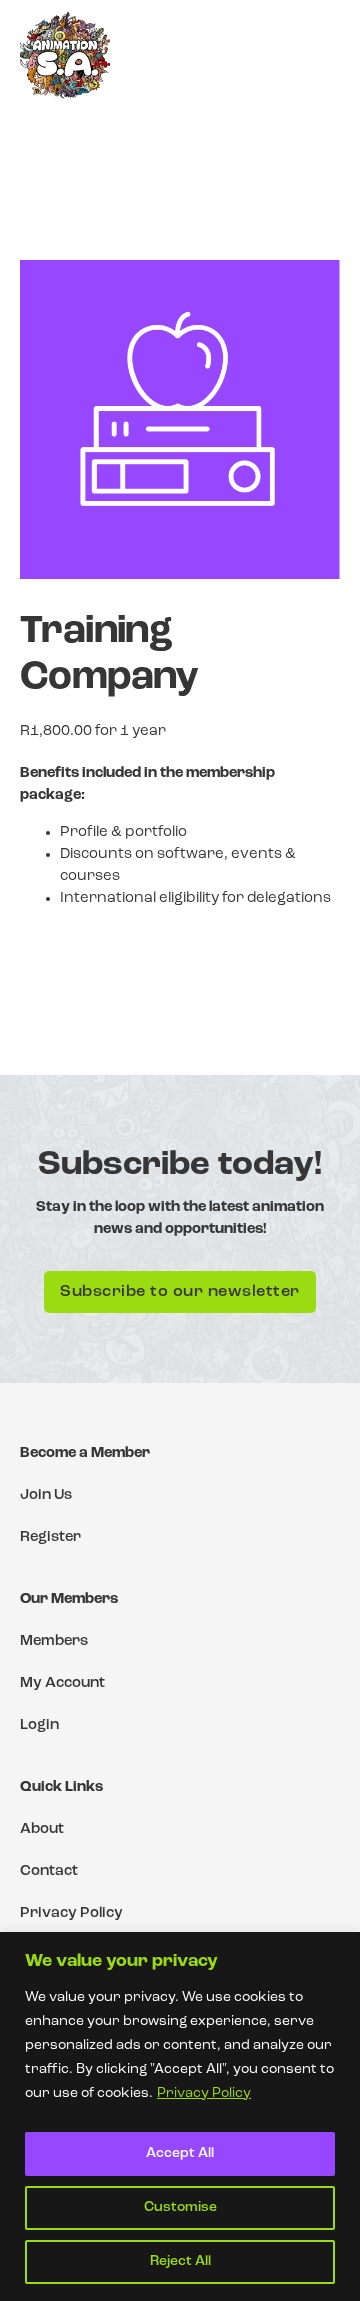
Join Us (46, 1495)
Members (54, 1641)
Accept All (180, 2153)
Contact (49, 1871)
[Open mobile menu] (322, 55)
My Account (62, 1683)
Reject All (180, 2261)
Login (39, 1725)
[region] (180, 2116)
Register (50, 1537)
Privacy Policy (204, 2093)
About (42, 1829)
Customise (180, 2207)
